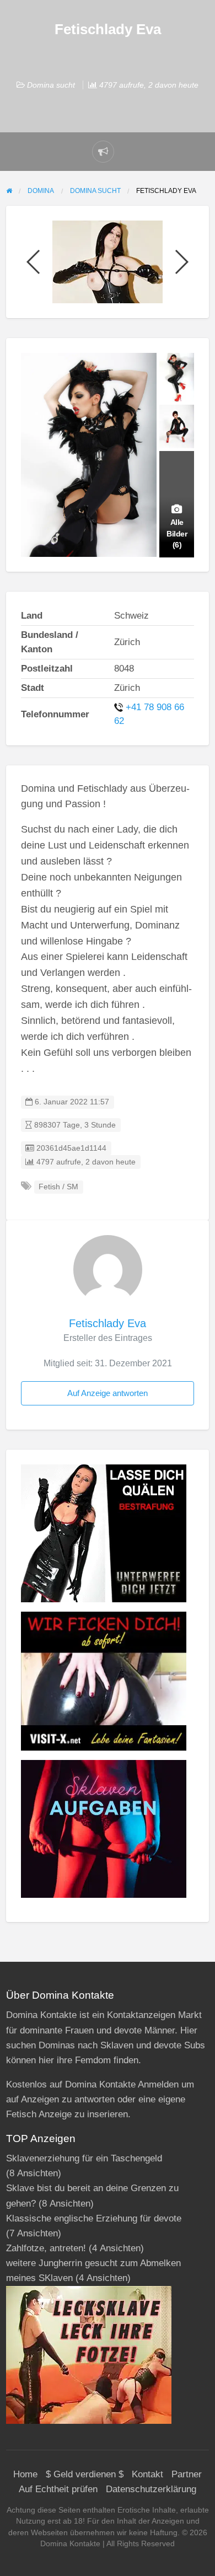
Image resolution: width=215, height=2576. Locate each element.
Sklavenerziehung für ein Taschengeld (84, 2158)
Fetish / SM (58, 1187)
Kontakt (147, 2474)
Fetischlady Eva (108, 1323)
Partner (187, 2474)
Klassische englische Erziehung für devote (94, 2218)
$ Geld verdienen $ (85, 2474)
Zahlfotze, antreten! (46, 2248)
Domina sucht (51, 85)
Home (25, 2474)
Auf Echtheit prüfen (58, 2489)
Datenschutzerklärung (151, 2489)
